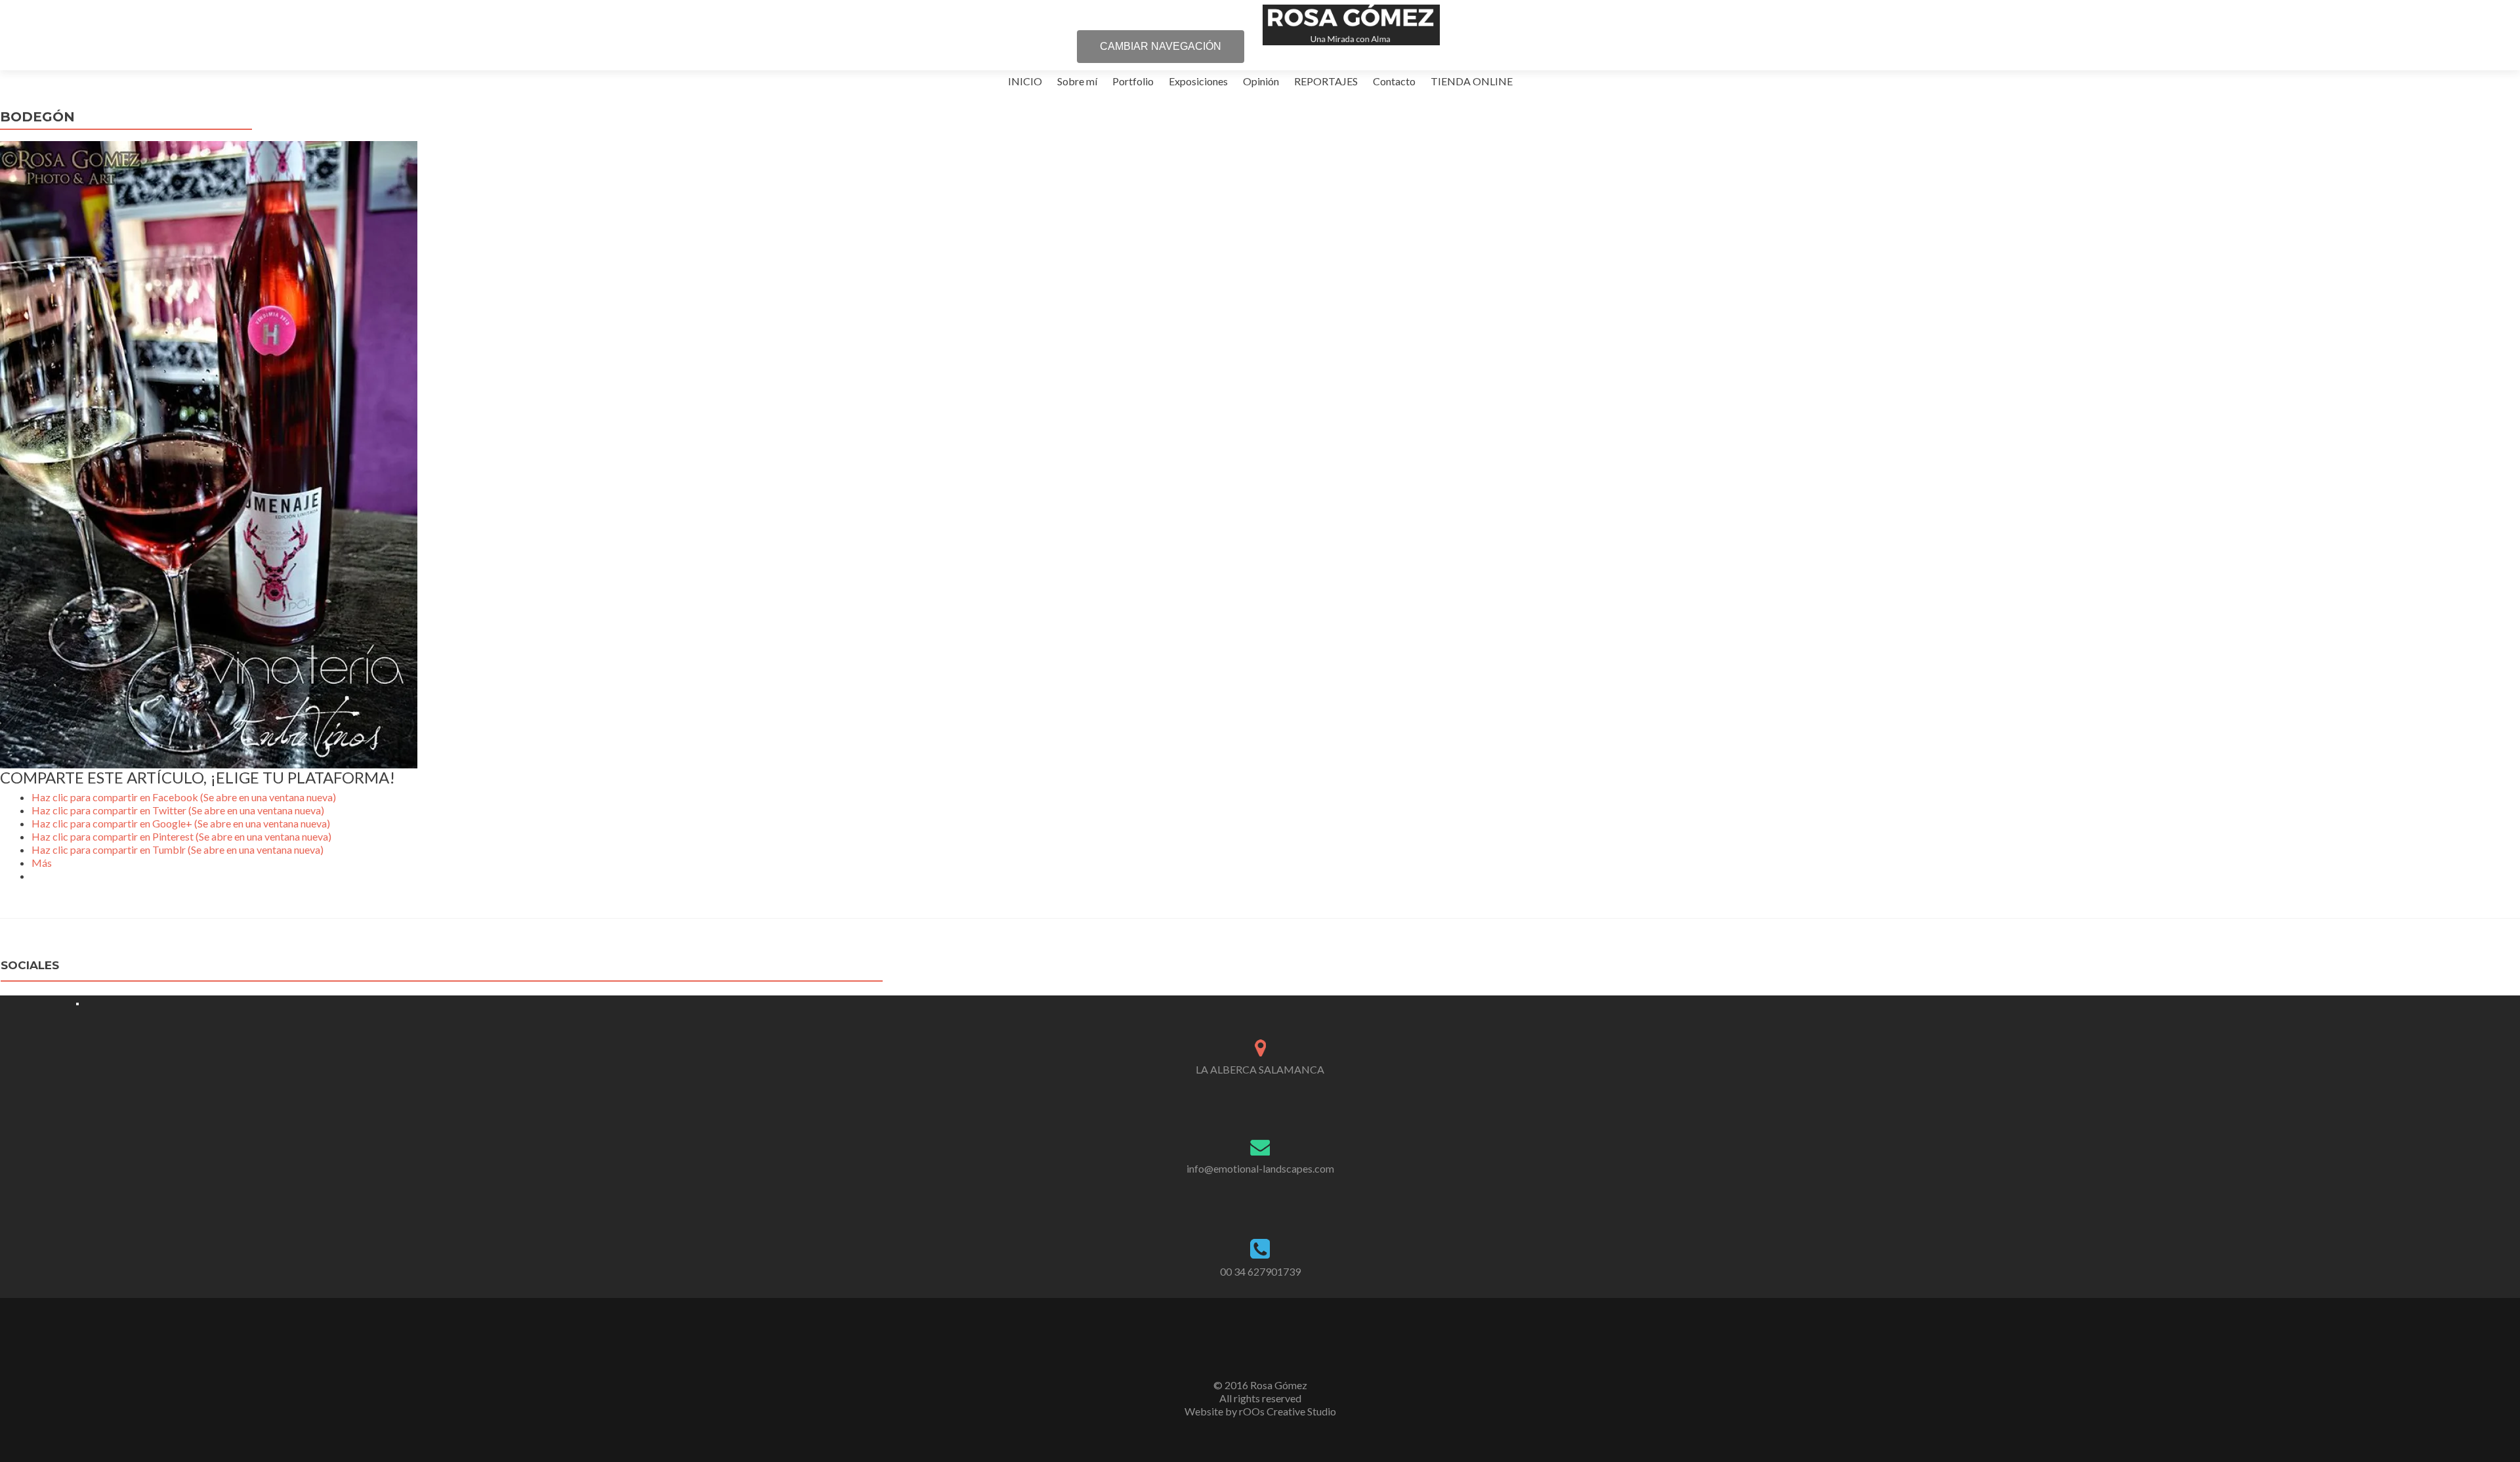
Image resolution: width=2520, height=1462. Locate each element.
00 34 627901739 (1260, 1271)
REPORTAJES (1326, 81)
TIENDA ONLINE (1472, 81)
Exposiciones (1198, 81)
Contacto (1394, 81)
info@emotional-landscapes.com (1260, 1168)
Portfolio (1133, 81)
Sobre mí (1077, 81)
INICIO (1025, 81)
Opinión (1261, 81)
